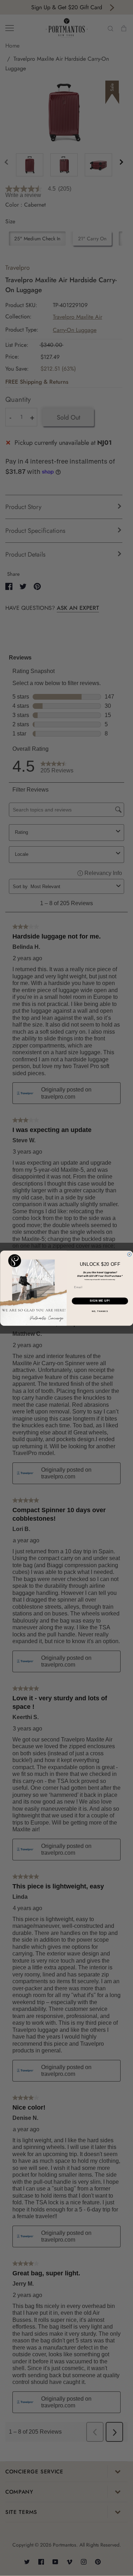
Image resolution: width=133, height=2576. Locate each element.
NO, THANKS (100, 1311)
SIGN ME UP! (100, 1301)
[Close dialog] (129, 1254)
